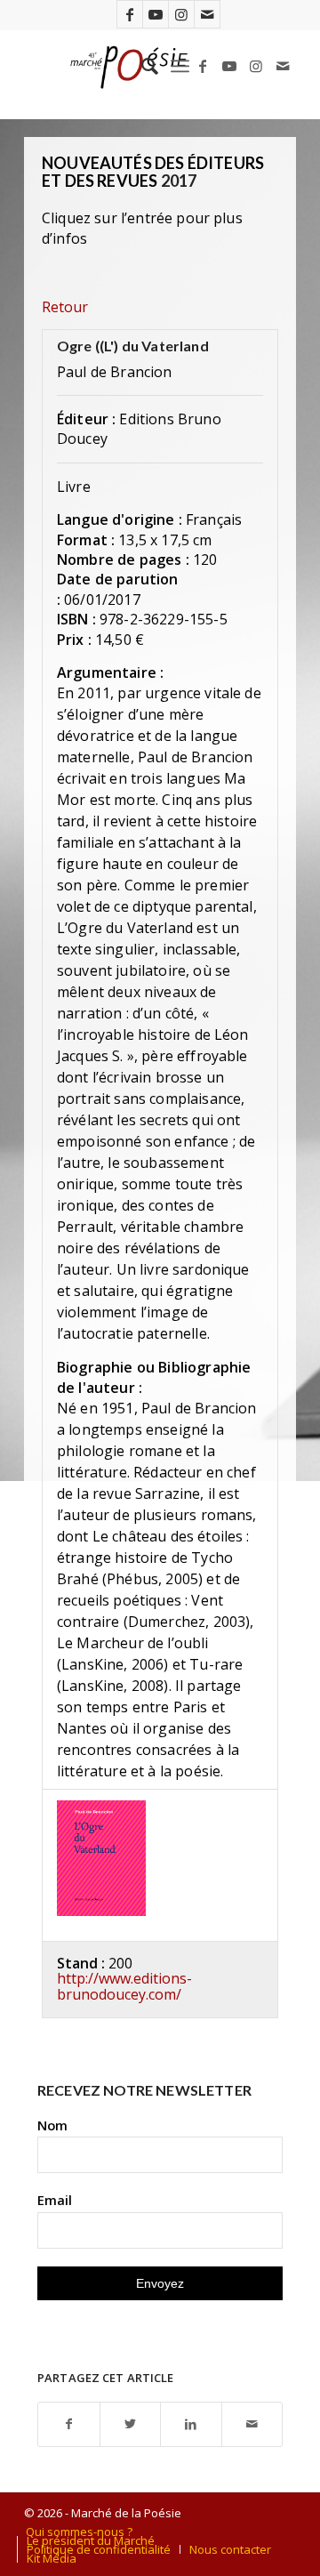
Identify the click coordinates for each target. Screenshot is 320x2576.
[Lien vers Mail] (207, 14)
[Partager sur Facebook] (69, 2424)
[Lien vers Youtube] (156, 14)
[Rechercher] (141, 66)
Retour (65, 307)
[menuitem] (141, 66)
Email (55, 2200)
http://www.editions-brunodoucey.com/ (124, 1986)
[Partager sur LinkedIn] (191, 2424)
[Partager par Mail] (252, 2424)
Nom (52, 2125)
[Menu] (180, 66)
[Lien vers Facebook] (130, 14)
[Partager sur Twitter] (131, 2424)
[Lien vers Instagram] (181, 14)
